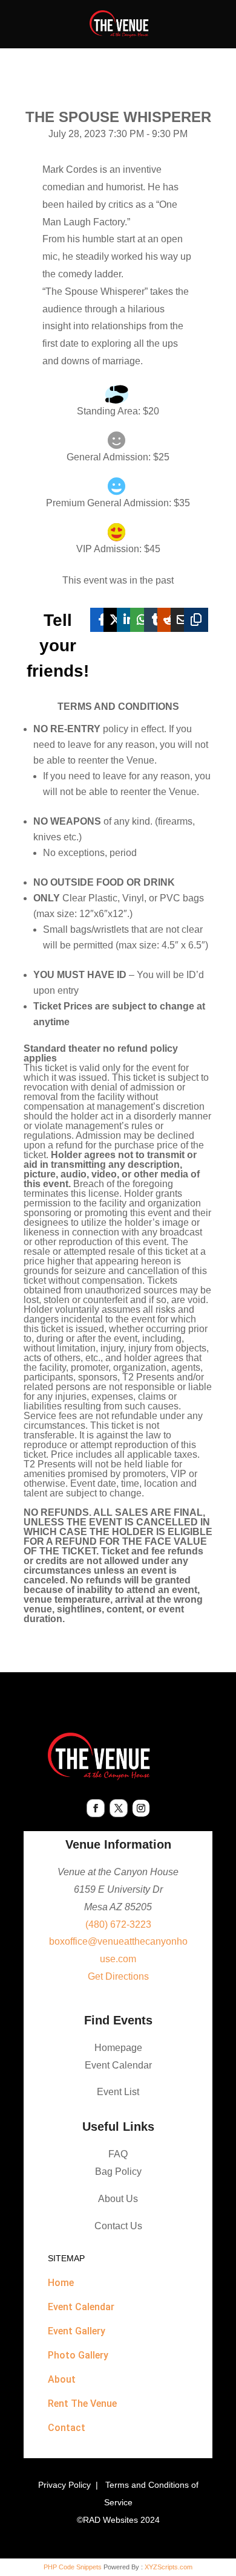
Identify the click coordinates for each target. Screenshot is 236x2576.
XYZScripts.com (169, 2567)
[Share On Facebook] (102, 620)
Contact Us (118, 2226)
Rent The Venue (82, 2404)
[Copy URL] (196, 620)
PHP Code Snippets (73, 2567)
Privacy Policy (64, 2485)
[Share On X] (116, 620)
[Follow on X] (119, 1808)
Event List (118, 2092)
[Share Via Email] (183, 620)
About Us (118, 2199)
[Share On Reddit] (169, 620)
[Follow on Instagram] (141, 1808)
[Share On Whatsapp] (142, 620)
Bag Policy (118, 2172)
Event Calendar (118, 2065)
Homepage (118, 2048)
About (62, 2379)
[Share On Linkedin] (129, 620)
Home (61, 2283)
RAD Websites (110, 2520)
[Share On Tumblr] (156, 620)
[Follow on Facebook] (96, 1808)
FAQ (118, 2154)
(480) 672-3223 (118, 1924)
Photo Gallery (78, 2355)
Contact (67, 2428)
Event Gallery (77, 2331)
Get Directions (118, 1976)
